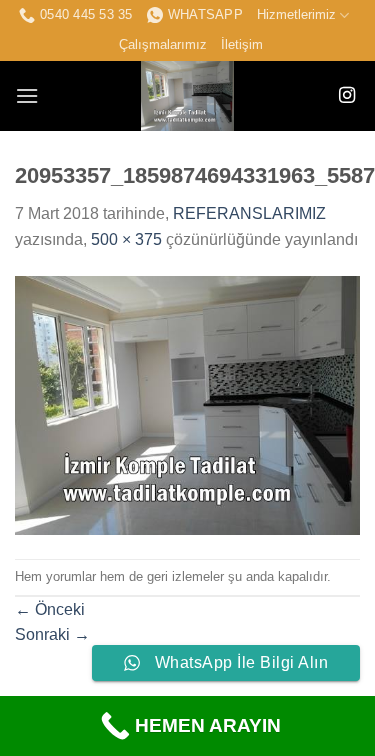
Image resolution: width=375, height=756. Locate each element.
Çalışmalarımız (163, 44)
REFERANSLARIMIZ (249, 213)
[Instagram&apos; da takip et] (347, 96)
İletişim (242, 44)
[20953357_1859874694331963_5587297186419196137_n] (187, 404)
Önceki (50, 609)
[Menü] (27, 95)
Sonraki (52, 634)
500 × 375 (126, 239)
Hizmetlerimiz (296, 14)
